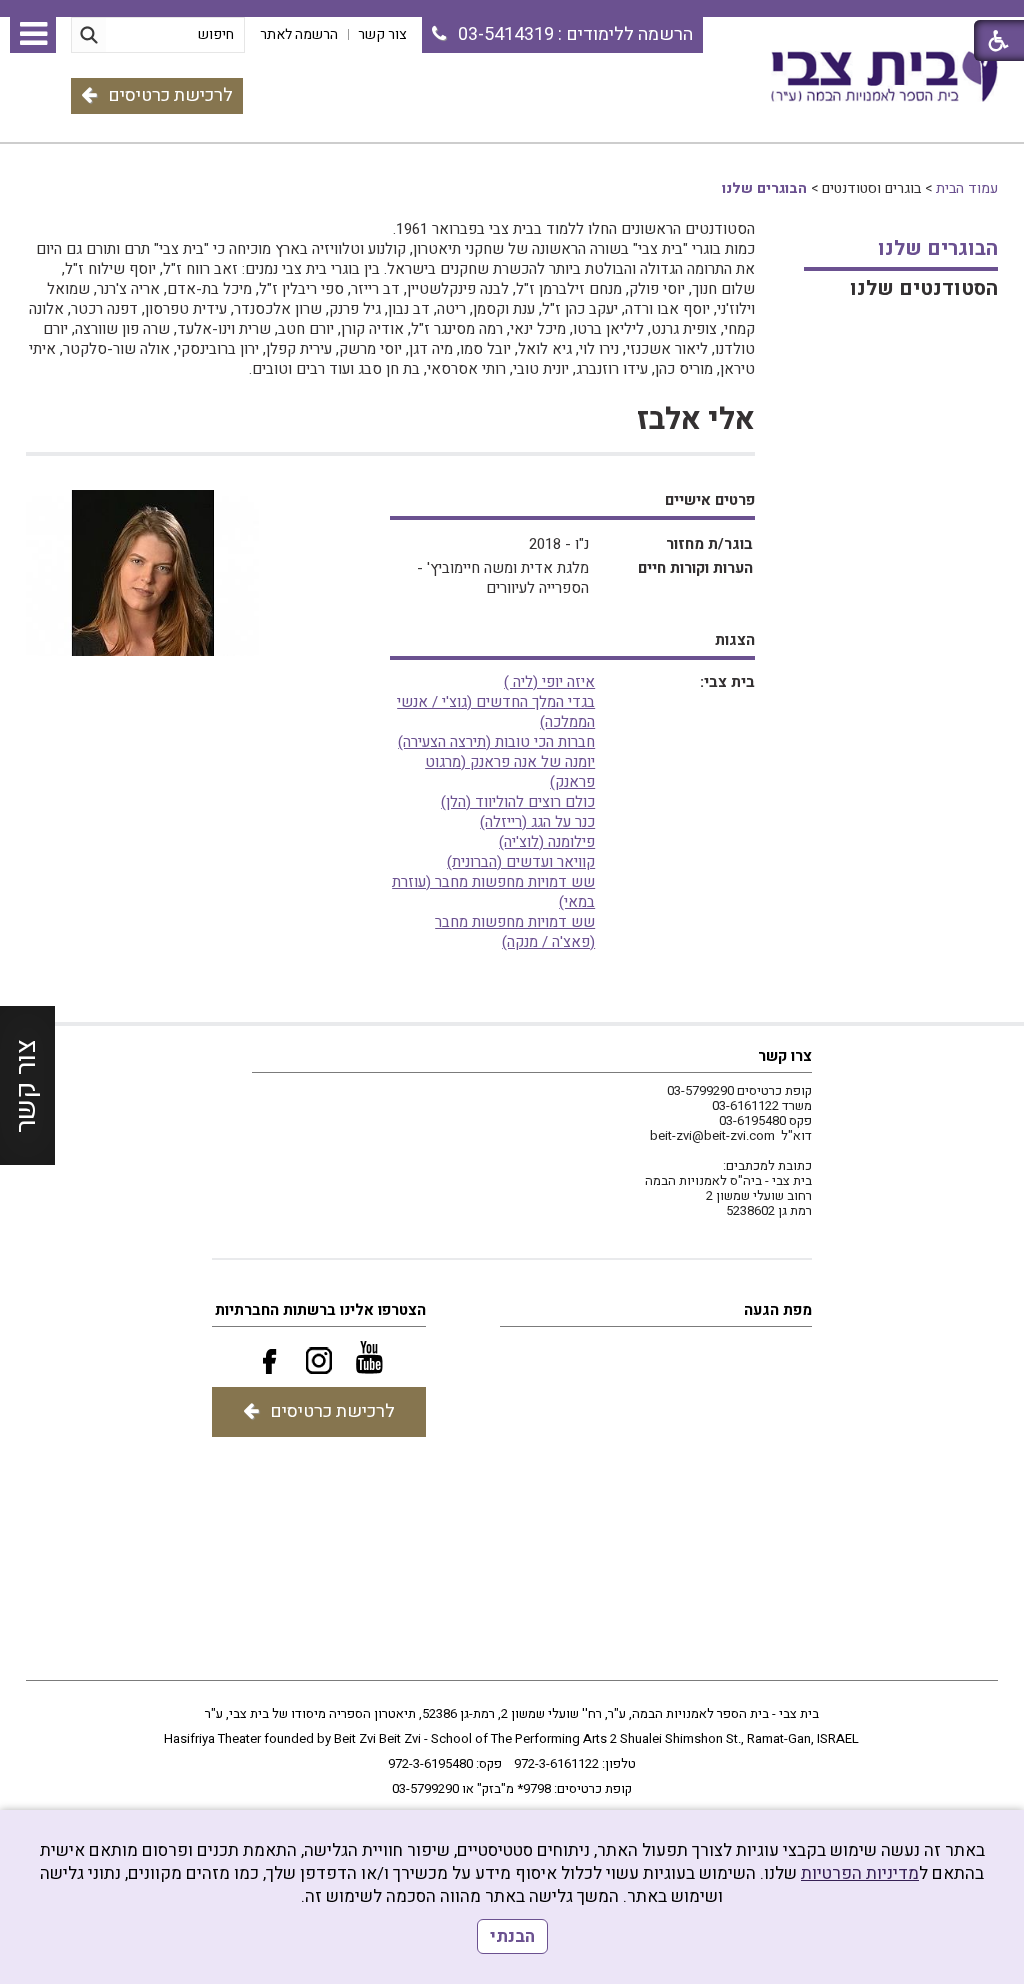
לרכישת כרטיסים (170, 95)
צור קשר (26, 1086)
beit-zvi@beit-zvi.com (712, 1135)
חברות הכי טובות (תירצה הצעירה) (496, 742)
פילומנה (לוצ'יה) (547, 842)
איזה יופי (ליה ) (549, 682)
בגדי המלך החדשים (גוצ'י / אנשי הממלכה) (496, 712)
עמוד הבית (967, 188)
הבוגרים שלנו (764, 188)
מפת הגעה (778, 1310)
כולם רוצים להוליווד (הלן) (518, 802)
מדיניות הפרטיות (860, 1873)
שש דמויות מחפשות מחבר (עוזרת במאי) (493, 892)
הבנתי (512, 1936)
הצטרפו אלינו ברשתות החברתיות (320, 1310)
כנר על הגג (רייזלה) (537, 822)
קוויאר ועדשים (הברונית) (521, 862)
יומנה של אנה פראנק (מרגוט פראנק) (510, 772)
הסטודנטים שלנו (924, 288)
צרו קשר (785, 1056)
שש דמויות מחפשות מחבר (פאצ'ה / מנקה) (515, 932)
